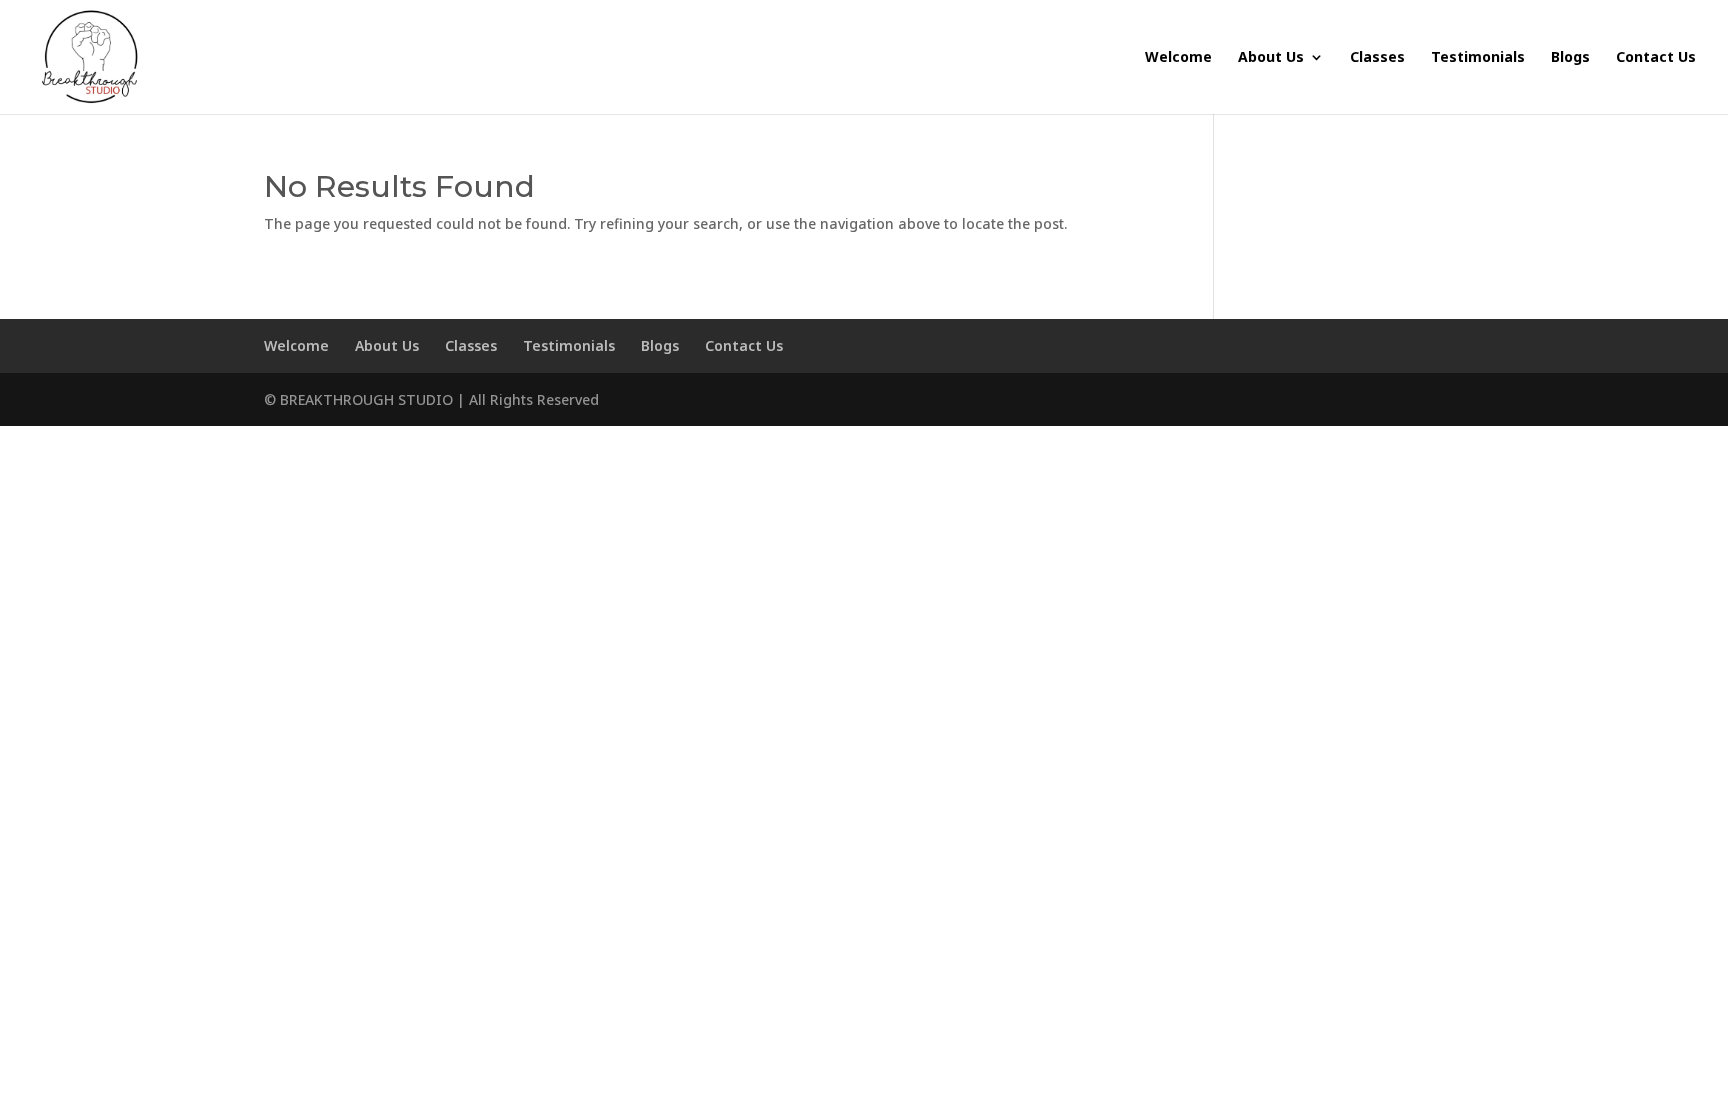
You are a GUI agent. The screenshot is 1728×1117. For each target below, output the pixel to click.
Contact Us (1656, 58)
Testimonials (1478, 58)
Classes (1377, 58)
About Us (1271, 58)
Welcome (1178, 58)
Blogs (1570, 58)
